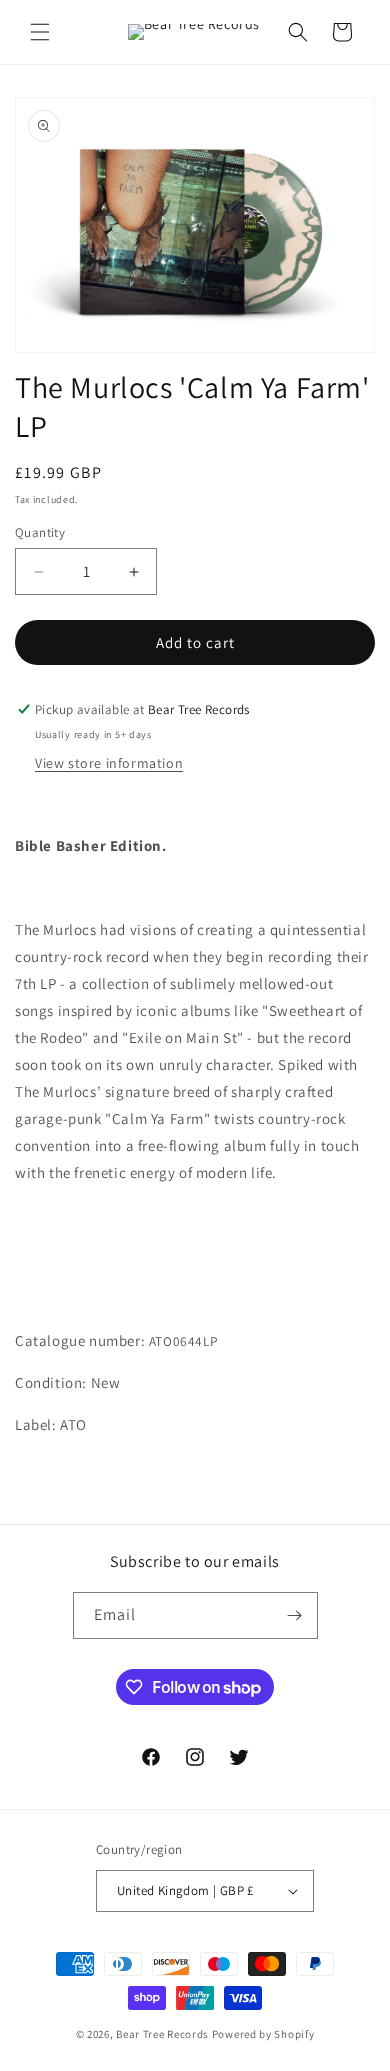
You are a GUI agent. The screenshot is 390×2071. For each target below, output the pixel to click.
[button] (40, 32)
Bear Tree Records (162, 2034)
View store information (109, 763)
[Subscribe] (295, 1615)
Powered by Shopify (263, 2034)
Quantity (40, 532)
